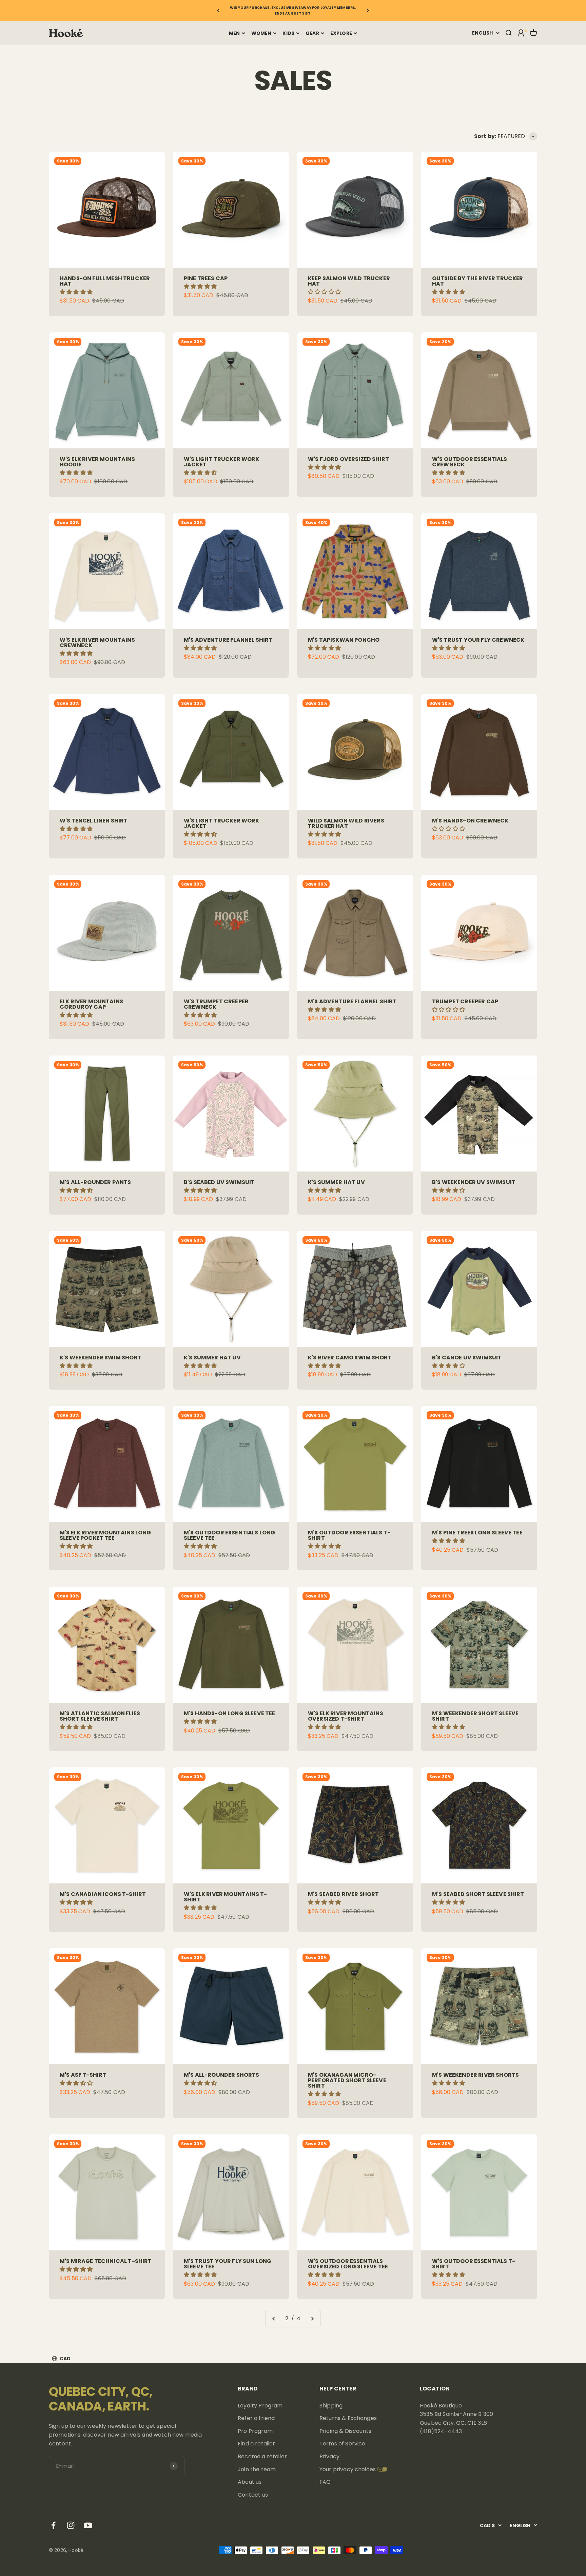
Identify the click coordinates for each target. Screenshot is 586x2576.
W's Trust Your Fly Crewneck (478, 640)
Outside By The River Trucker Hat (477, 281)
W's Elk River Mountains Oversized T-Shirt (346, 1716)
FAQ (325, 2482)
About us (250, 2482)
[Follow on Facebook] (53, 2525)
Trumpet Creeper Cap (465, 1001)
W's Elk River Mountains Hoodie (97, 462)
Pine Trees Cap (206, 278)
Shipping (331, 2406)
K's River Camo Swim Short (350, 1358)
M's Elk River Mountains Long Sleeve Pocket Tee (105, 1535)
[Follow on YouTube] (88, 2525)
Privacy (329, 2456)
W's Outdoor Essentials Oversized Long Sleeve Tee (348, 2264)
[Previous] (218, 11)
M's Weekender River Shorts (475, 2075)
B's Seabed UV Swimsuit (219, 1182)
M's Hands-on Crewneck (470, 821)
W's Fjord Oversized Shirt (348, 459)
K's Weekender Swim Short (101, 1358)
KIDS (288, 33)
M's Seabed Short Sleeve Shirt (478, 1894)
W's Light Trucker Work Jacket (222, 462)
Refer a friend (256, 2418)
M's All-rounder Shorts (222, 2075)
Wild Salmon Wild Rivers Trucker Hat (346, 823)
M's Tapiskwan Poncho (344, 640)
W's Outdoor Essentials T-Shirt (474, 2264)
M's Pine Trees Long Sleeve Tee (477, 1533)
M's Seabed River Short (344, 1894)
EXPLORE (341, 33)
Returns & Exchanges (348, 2418)
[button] (77, 292)
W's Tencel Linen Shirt (94, 821)
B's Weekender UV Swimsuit (474, 1182)
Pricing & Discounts (345, 2431)
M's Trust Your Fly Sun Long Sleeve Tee (228, 2264)
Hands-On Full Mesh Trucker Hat (105, 281)
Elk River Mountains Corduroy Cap (91, 1004)
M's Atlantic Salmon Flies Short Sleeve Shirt (100, 1716)
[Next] (368, 11)
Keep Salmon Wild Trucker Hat (349, 281)
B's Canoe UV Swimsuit (467, 1358)
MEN (234, 33)
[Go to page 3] (312, 2319)
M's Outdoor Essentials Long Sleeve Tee (229, 1535)
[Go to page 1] (274, 2319)
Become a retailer (262, 2456)
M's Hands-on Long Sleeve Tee (229, 1713)
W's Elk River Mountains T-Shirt (225, 1897)
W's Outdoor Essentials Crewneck (470, 462)
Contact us (253, 2495)
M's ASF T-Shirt (83, 2075)
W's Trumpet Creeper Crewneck (216, 1004)
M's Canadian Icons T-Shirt (103, 1894)
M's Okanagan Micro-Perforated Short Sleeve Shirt (347, 2080)
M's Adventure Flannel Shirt (228, 640)
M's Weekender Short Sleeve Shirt (475, 1716)
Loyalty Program (260, 2406)
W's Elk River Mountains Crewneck (97, 643)
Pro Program (255, 2431)
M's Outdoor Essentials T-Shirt (349, 1535)
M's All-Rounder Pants (95, 1182)
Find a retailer (256, 2444)
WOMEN (261, 33)
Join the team (257, 2469)
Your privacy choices (348, 2469)
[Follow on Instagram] (71, 2525)
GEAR (312, 33)
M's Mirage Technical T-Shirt (106, 2261)
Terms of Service (343, 2444)
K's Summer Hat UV (336, 1182)
